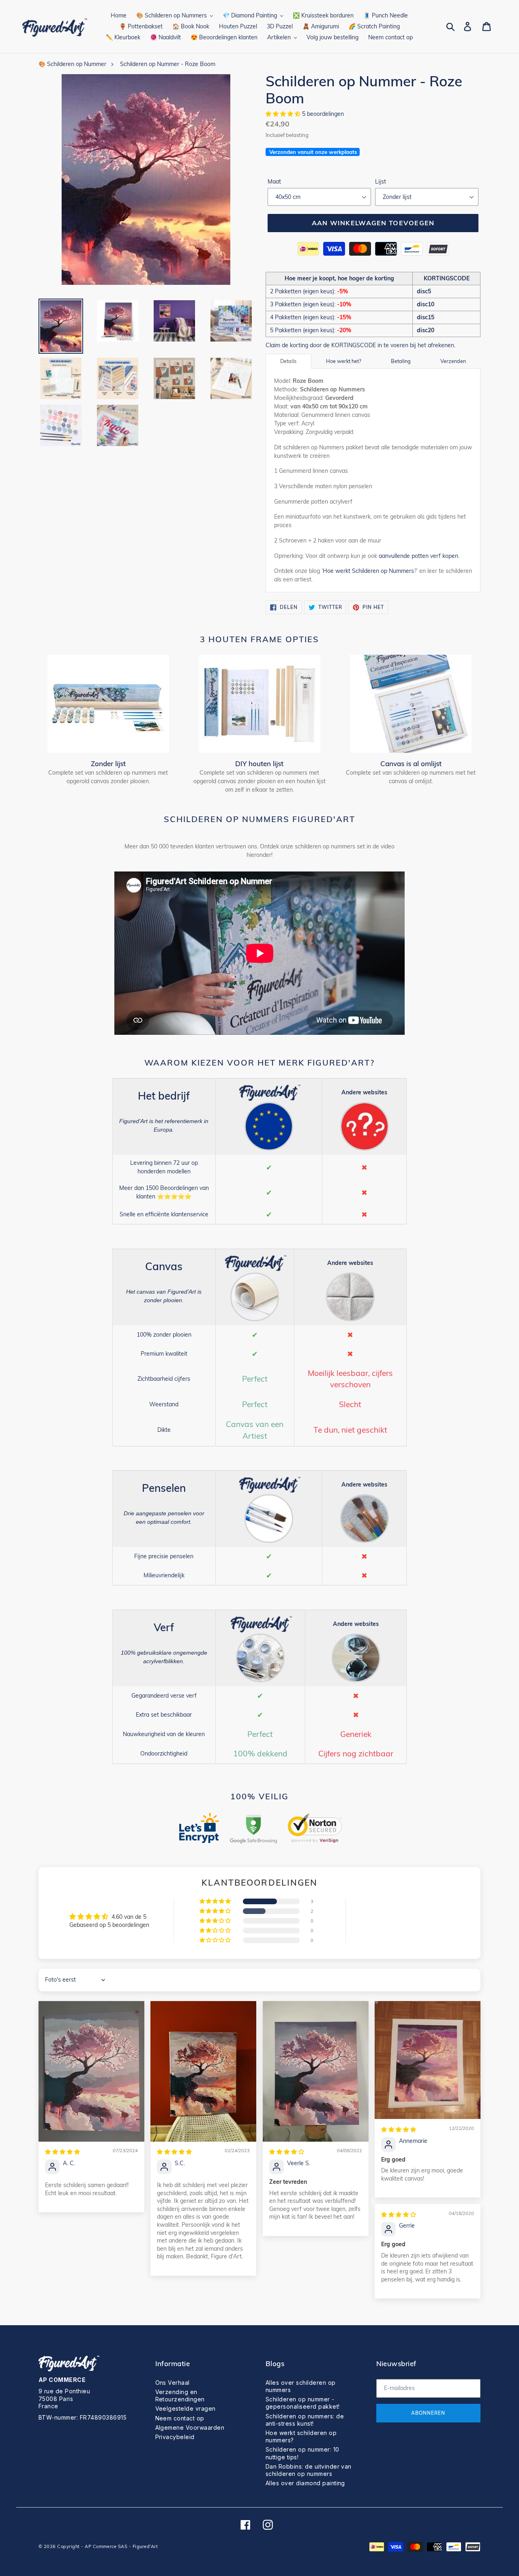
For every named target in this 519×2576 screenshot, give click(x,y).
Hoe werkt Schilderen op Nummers (368, 571)
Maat (274, 182)
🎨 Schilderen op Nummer (72, 64)
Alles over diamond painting (305, 2483)
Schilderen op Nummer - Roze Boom (168, 64)
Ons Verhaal (173, 2383)
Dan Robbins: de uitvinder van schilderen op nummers (309, 2470)
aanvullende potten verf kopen (418, 556)
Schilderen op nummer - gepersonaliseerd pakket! (303, 2403)
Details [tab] (288, 361)
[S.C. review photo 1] (203, 2071)
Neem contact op (180, 2418)
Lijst (381, 182)
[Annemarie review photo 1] (428, 2060)
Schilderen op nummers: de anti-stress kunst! (305, 2420)
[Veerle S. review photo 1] (316, 2071)
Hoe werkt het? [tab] (344, 361)
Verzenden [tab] (453, 361)
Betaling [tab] (401, 361)
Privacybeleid (175, 2437)
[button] (284, 114)
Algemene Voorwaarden (190, 2428)
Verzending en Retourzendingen (180, 2396)
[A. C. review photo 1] (91, 2071)
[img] (62, 2152)
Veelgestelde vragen (186, 2408)
